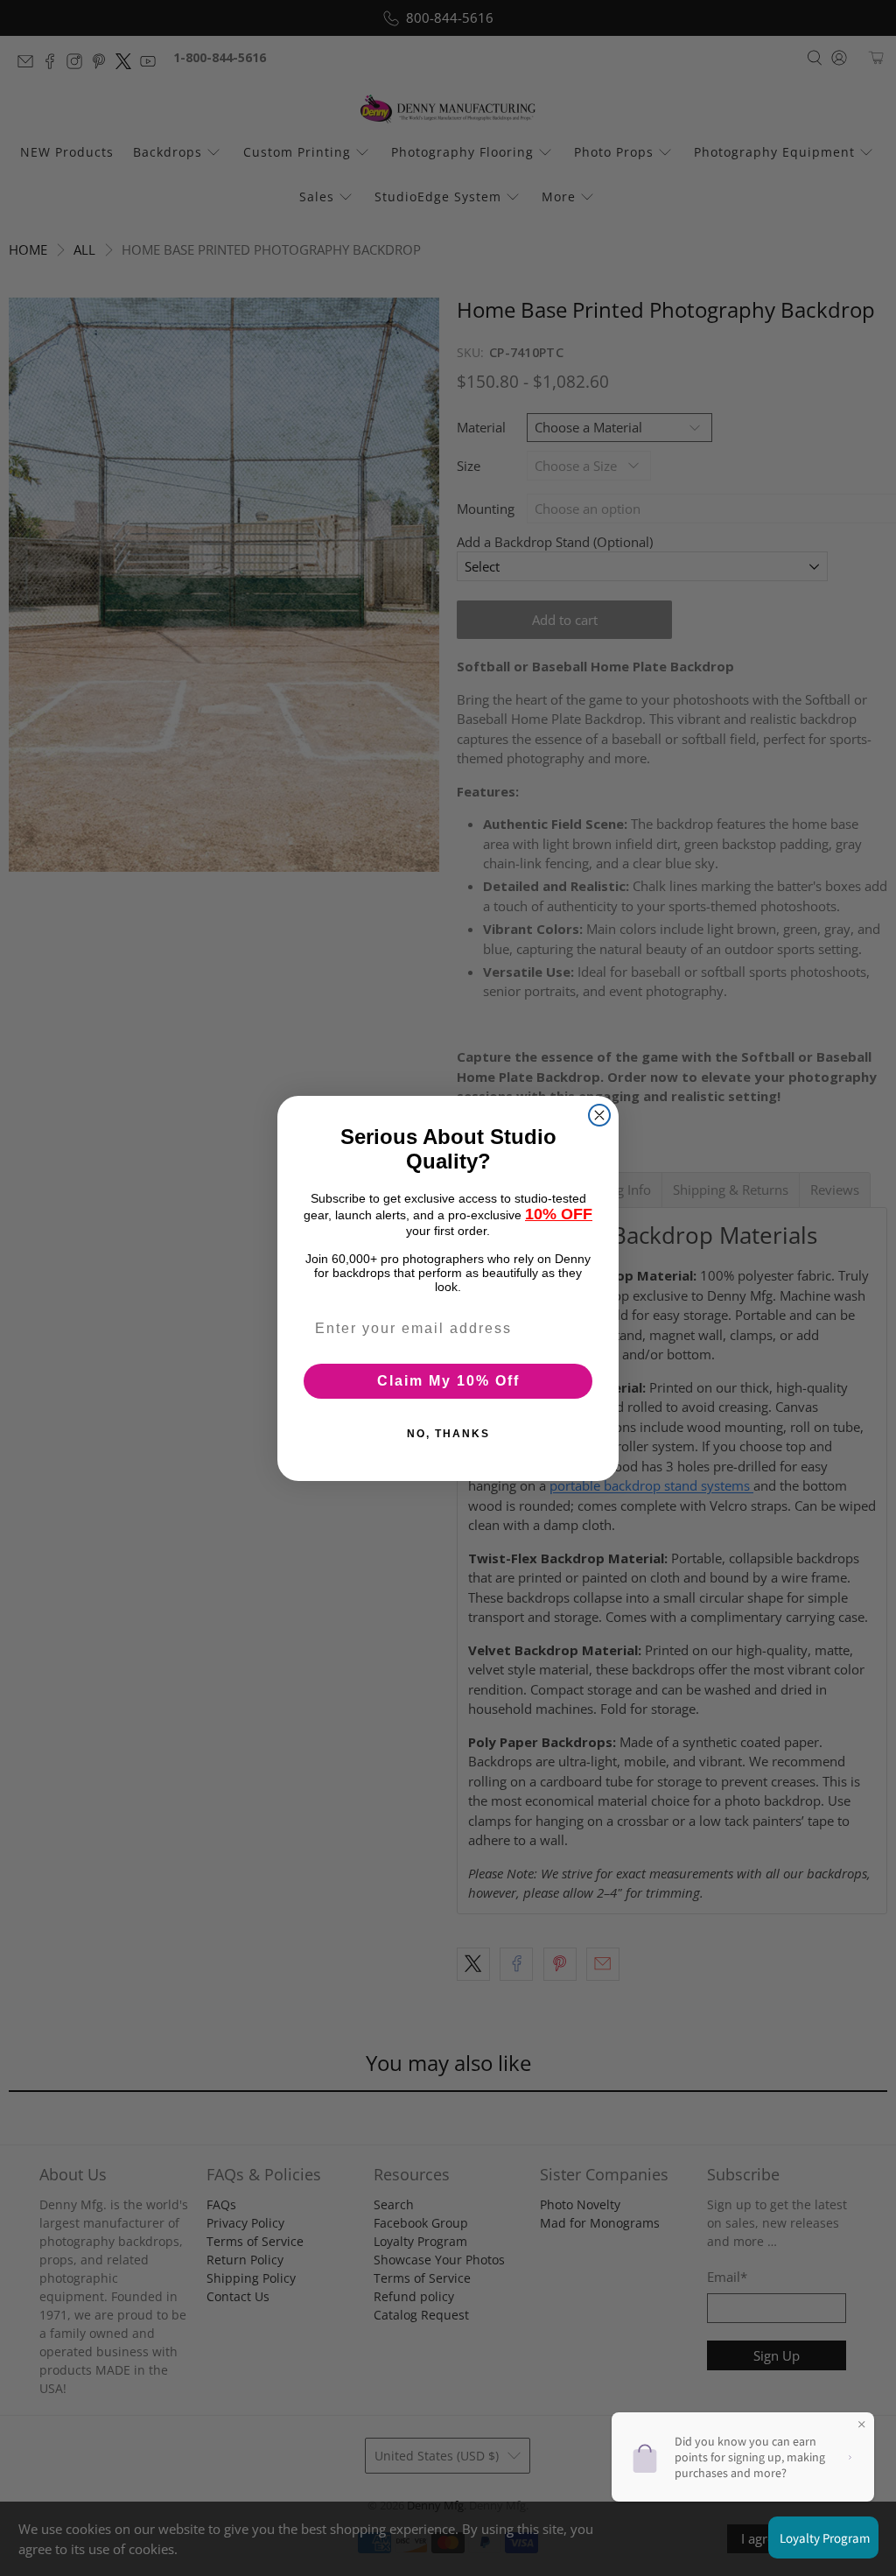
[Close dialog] (599, 1115)
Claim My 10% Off (448, 1381)
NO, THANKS (448, 1434)
